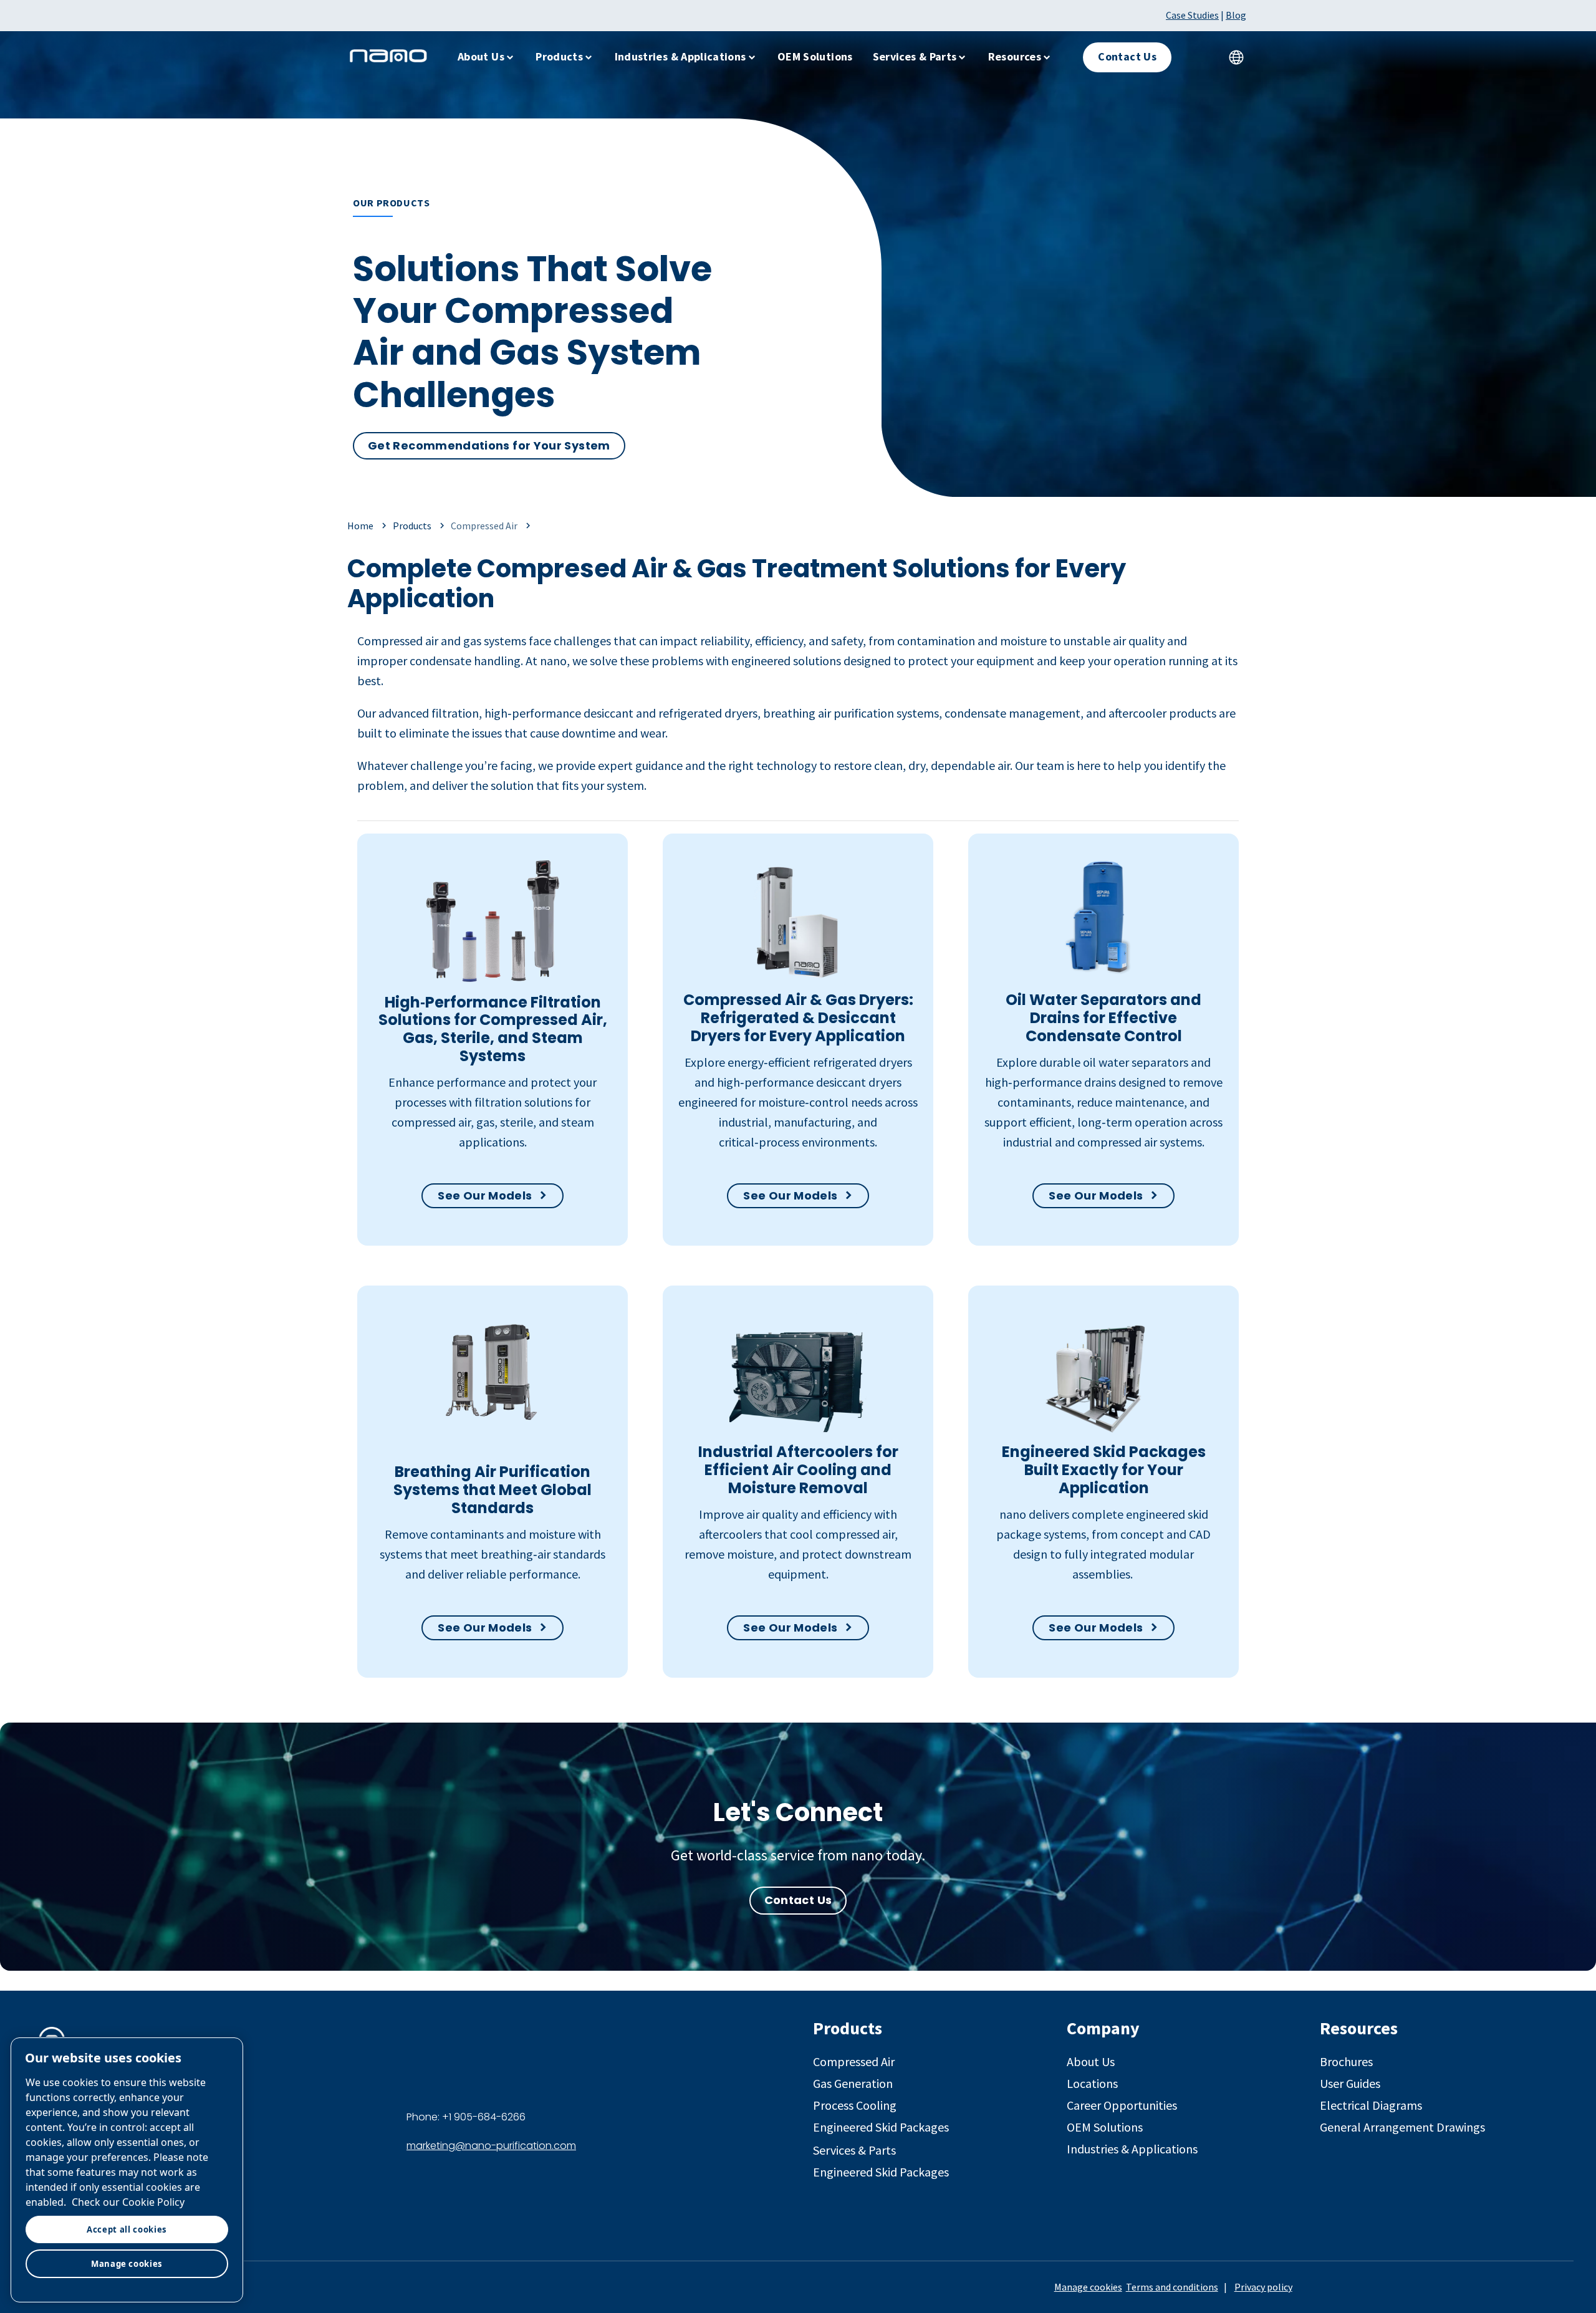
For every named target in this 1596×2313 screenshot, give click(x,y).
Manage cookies (1088, 2287)
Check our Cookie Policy (128, 2202)
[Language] (1236, 57)
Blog (1236, 15)
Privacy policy (1263, 2287)
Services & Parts (915, 56)
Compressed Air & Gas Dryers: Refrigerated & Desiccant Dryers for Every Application (798, 1018)
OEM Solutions (815, 56)
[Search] (1199, 57)
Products (559, 56)
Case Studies (1192, 15)
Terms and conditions (1172, 2287)
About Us (481, 56)
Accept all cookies (127, 2229)
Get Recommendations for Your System (489, 445)
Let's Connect (798, 1812)
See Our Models (485, 1195)
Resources (1015, 56)
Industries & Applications (680, 56)
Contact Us (798, 1900)
